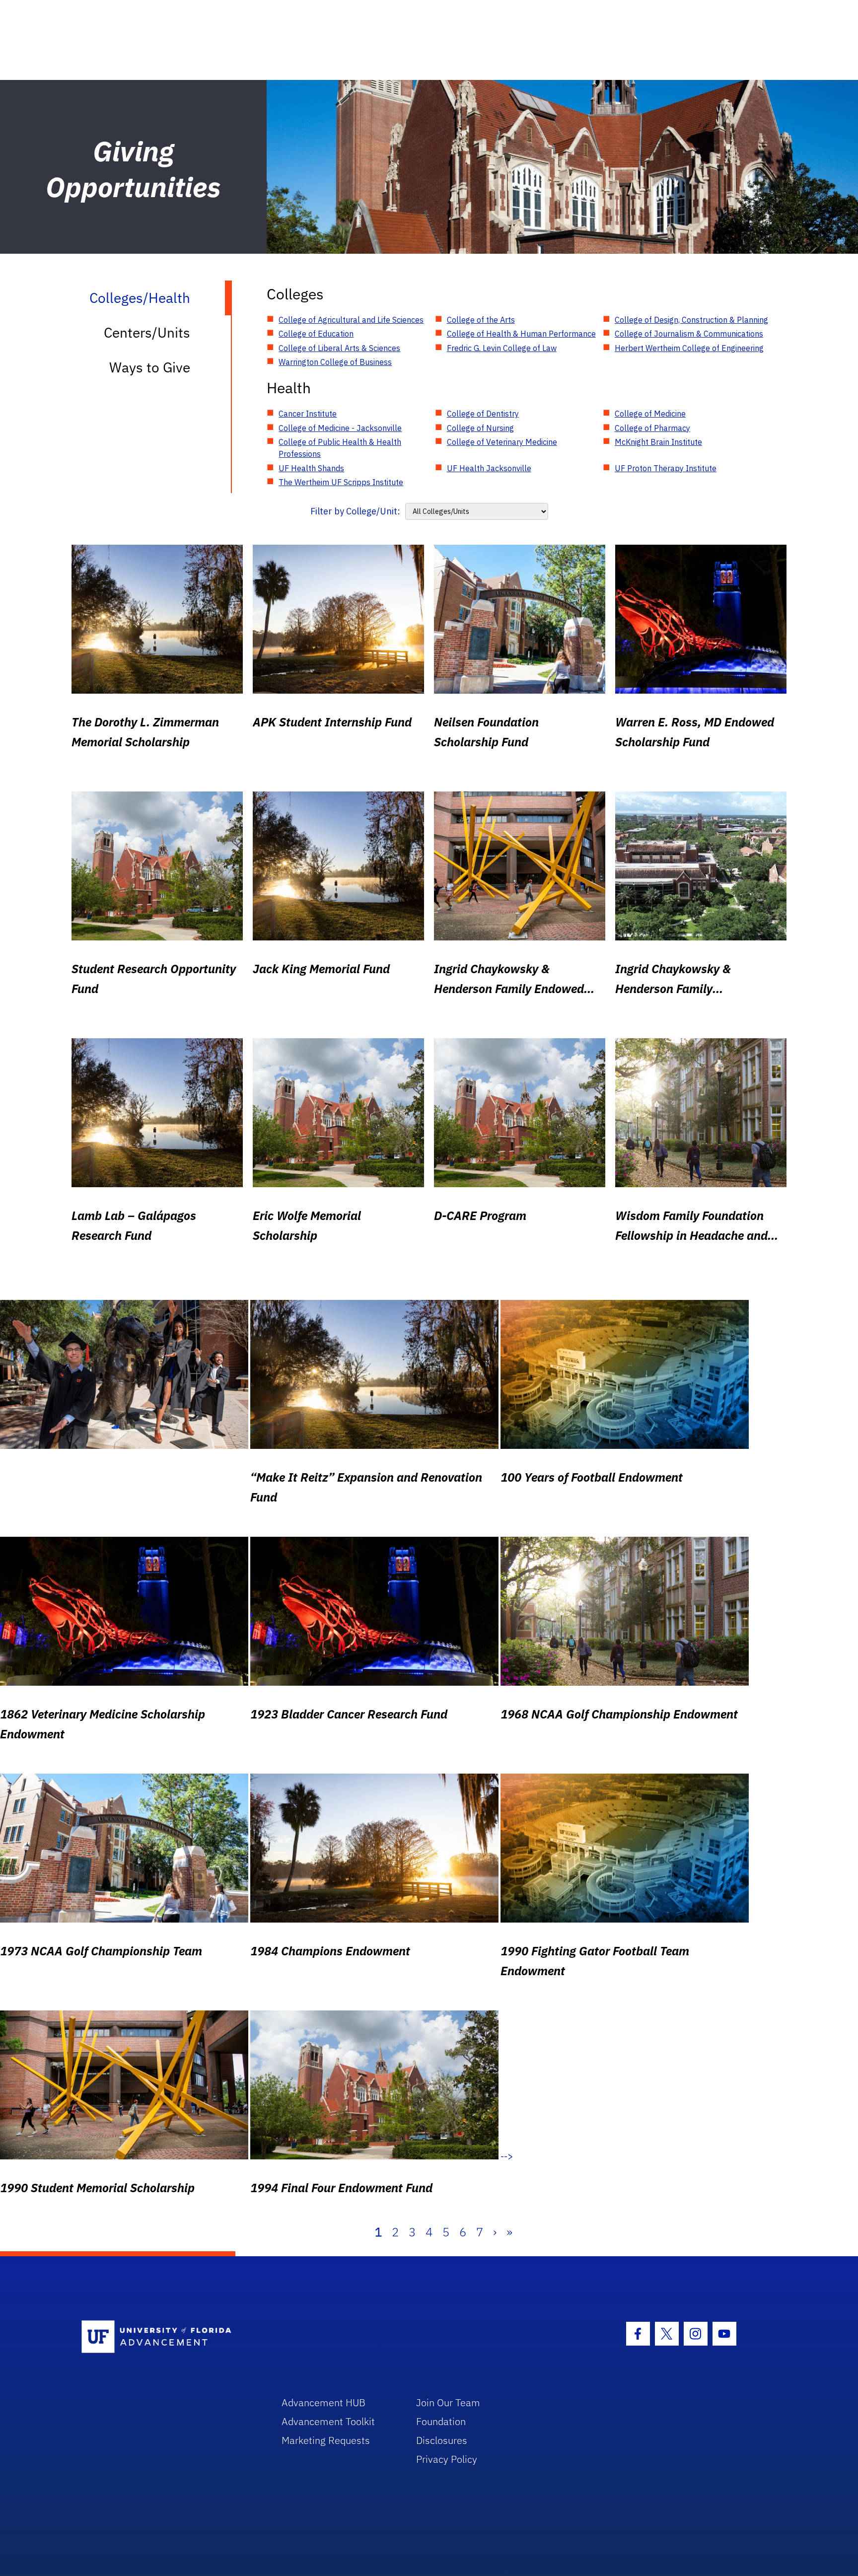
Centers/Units (147, 332)
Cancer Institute (308, 414)
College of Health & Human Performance (521, 334)
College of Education (316, 334)
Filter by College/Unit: (355, 511)
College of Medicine (650, 414)
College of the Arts (481, 320)
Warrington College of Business (335, 362)
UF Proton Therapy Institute (666, 468)
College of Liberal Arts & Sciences (339, 348)
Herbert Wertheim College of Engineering (689, 348)
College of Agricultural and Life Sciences (351, 320)
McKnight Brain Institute (658, 442)
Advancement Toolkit (328, 2421)
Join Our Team (448, 2402)
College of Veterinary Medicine (502, 442)
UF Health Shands (311, 468)
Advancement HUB (323, 2402)
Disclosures (442, 2440)
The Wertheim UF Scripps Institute (341, 482)
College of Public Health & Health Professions (340, 448)
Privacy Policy (447, 2459)
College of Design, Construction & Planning (691, 320)
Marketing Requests (326, 2440)
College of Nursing (480, 428)
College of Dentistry (483, 414)
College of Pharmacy (652, 428)
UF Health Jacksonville (489, 468)
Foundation (441, 2421)
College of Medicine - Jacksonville (340, 428)
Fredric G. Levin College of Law (502, 348)
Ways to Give (150, 367)
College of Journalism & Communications (689, 334)
